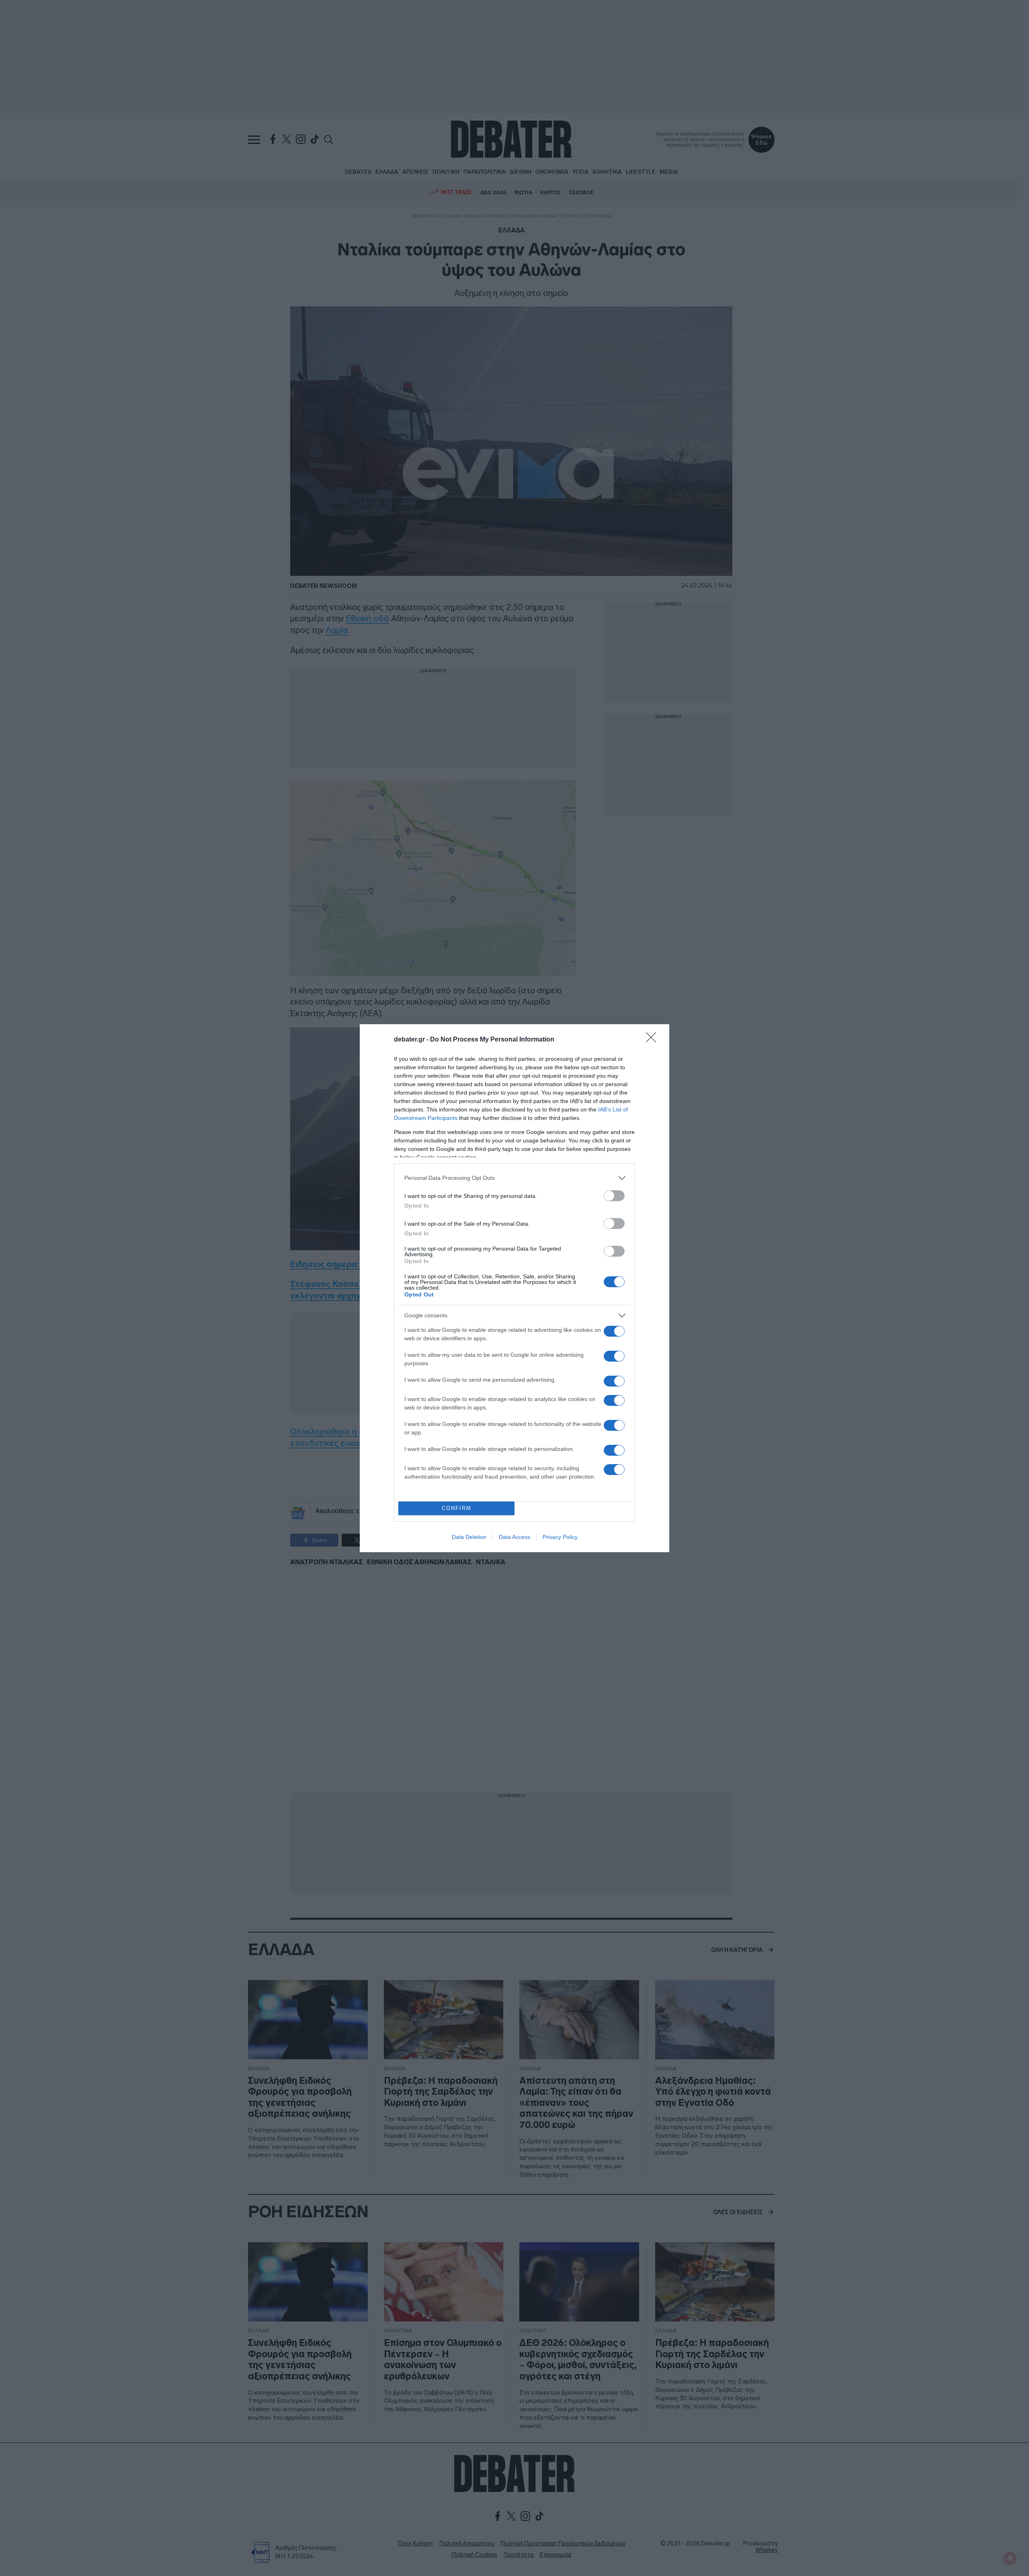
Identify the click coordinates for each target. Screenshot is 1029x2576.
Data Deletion (469, 1537)
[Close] (654, 1040)
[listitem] (514, 1178)
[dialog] (514, 1288)
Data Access (514, 1537)
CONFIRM (457, 1508)
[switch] (614, 1196)
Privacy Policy (560, 1537)
